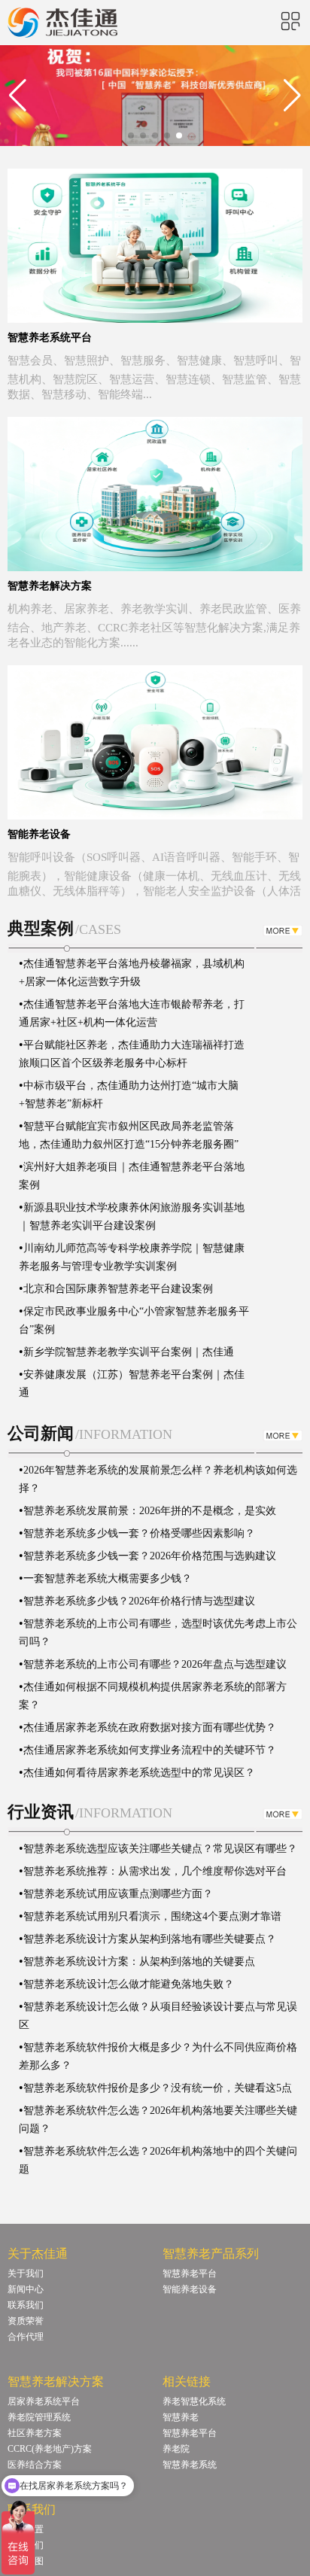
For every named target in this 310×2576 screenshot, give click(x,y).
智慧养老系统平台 (50, 338)
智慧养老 (181, 2417)
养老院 (176, 2449)
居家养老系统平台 (44, 2401)
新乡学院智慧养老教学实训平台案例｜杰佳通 (129, 1336)
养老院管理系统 (39, 2417)
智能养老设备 (39, 834)
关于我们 (26, 2273)
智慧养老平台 (190, 2273)
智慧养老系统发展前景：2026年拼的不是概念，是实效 (150, 1511)
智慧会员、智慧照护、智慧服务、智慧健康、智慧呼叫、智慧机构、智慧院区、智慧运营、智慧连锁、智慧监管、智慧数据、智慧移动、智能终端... (154, 377)
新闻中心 (26, 2289)
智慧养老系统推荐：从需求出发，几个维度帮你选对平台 (155, 1871)
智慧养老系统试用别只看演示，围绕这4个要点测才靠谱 (152, 1916)
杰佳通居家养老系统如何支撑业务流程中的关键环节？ (150, 1750)
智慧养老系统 (190, 2465)
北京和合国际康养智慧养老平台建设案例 (118, 1273)
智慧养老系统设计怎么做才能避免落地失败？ (129, 1984)
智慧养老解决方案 (50, 586)
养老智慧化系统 (194, 2401)
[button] (131, 135)
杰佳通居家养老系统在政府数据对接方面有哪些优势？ (150, 1727)
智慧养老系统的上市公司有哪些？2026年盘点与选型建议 (155, 1664)
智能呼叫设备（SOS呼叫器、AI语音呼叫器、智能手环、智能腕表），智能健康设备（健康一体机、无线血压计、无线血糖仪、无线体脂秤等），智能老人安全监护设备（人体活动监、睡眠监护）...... (154, 882)
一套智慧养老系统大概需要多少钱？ (108, 1578)
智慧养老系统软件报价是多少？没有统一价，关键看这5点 (158, 2088)
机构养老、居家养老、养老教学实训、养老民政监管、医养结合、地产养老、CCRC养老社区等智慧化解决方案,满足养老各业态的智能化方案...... (154, 626)
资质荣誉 (26, 2321)
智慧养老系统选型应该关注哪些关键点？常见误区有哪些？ (160, 1849)
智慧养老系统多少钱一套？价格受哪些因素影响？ (139, 1533)
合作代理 (26, 2337)
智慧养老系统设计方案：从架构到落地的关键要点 (139, 1962)
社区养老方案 (35, 2433)
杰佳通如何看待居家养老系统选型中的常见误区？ (139, 1773)
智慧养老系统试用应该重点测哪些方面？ (118, 1894)
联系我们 (26, 2305)
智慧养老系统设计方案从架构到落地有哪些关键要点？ (150, 1939)
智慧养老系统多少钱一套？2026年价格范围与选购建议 (150, 1556)
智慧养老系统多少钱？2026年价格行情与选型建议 (139, 1601)
